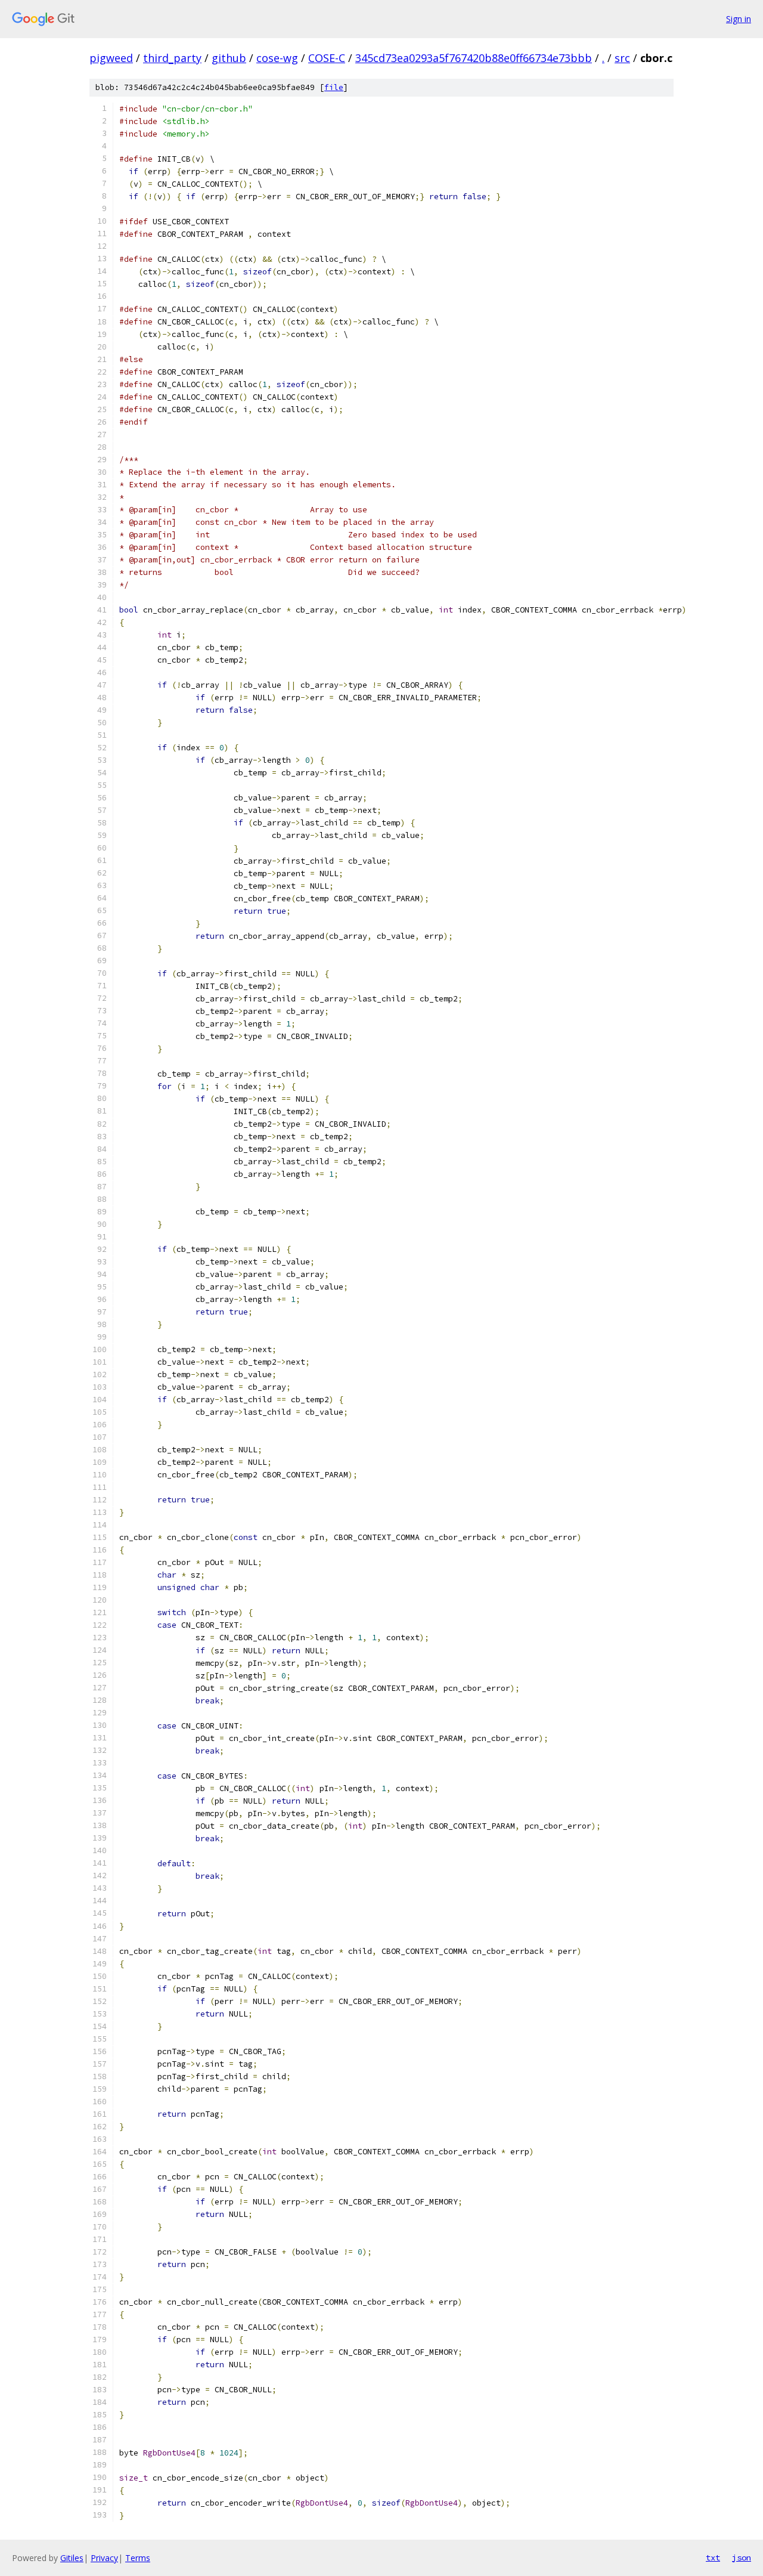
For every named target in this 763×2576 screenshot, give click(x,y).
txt (713, 2558)
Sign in (739, 19)
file (334, 87)
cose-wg (277, 58)
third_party (172, 58)
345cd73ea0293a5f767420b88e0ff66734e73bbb (474, 58)
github (229, 58)
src (622, 58)
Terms (138, 2558)
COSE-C (327, 58)
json (742, 2558)
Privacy (104, 2558)
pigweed (111, 58)
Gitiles (72, 2558)
